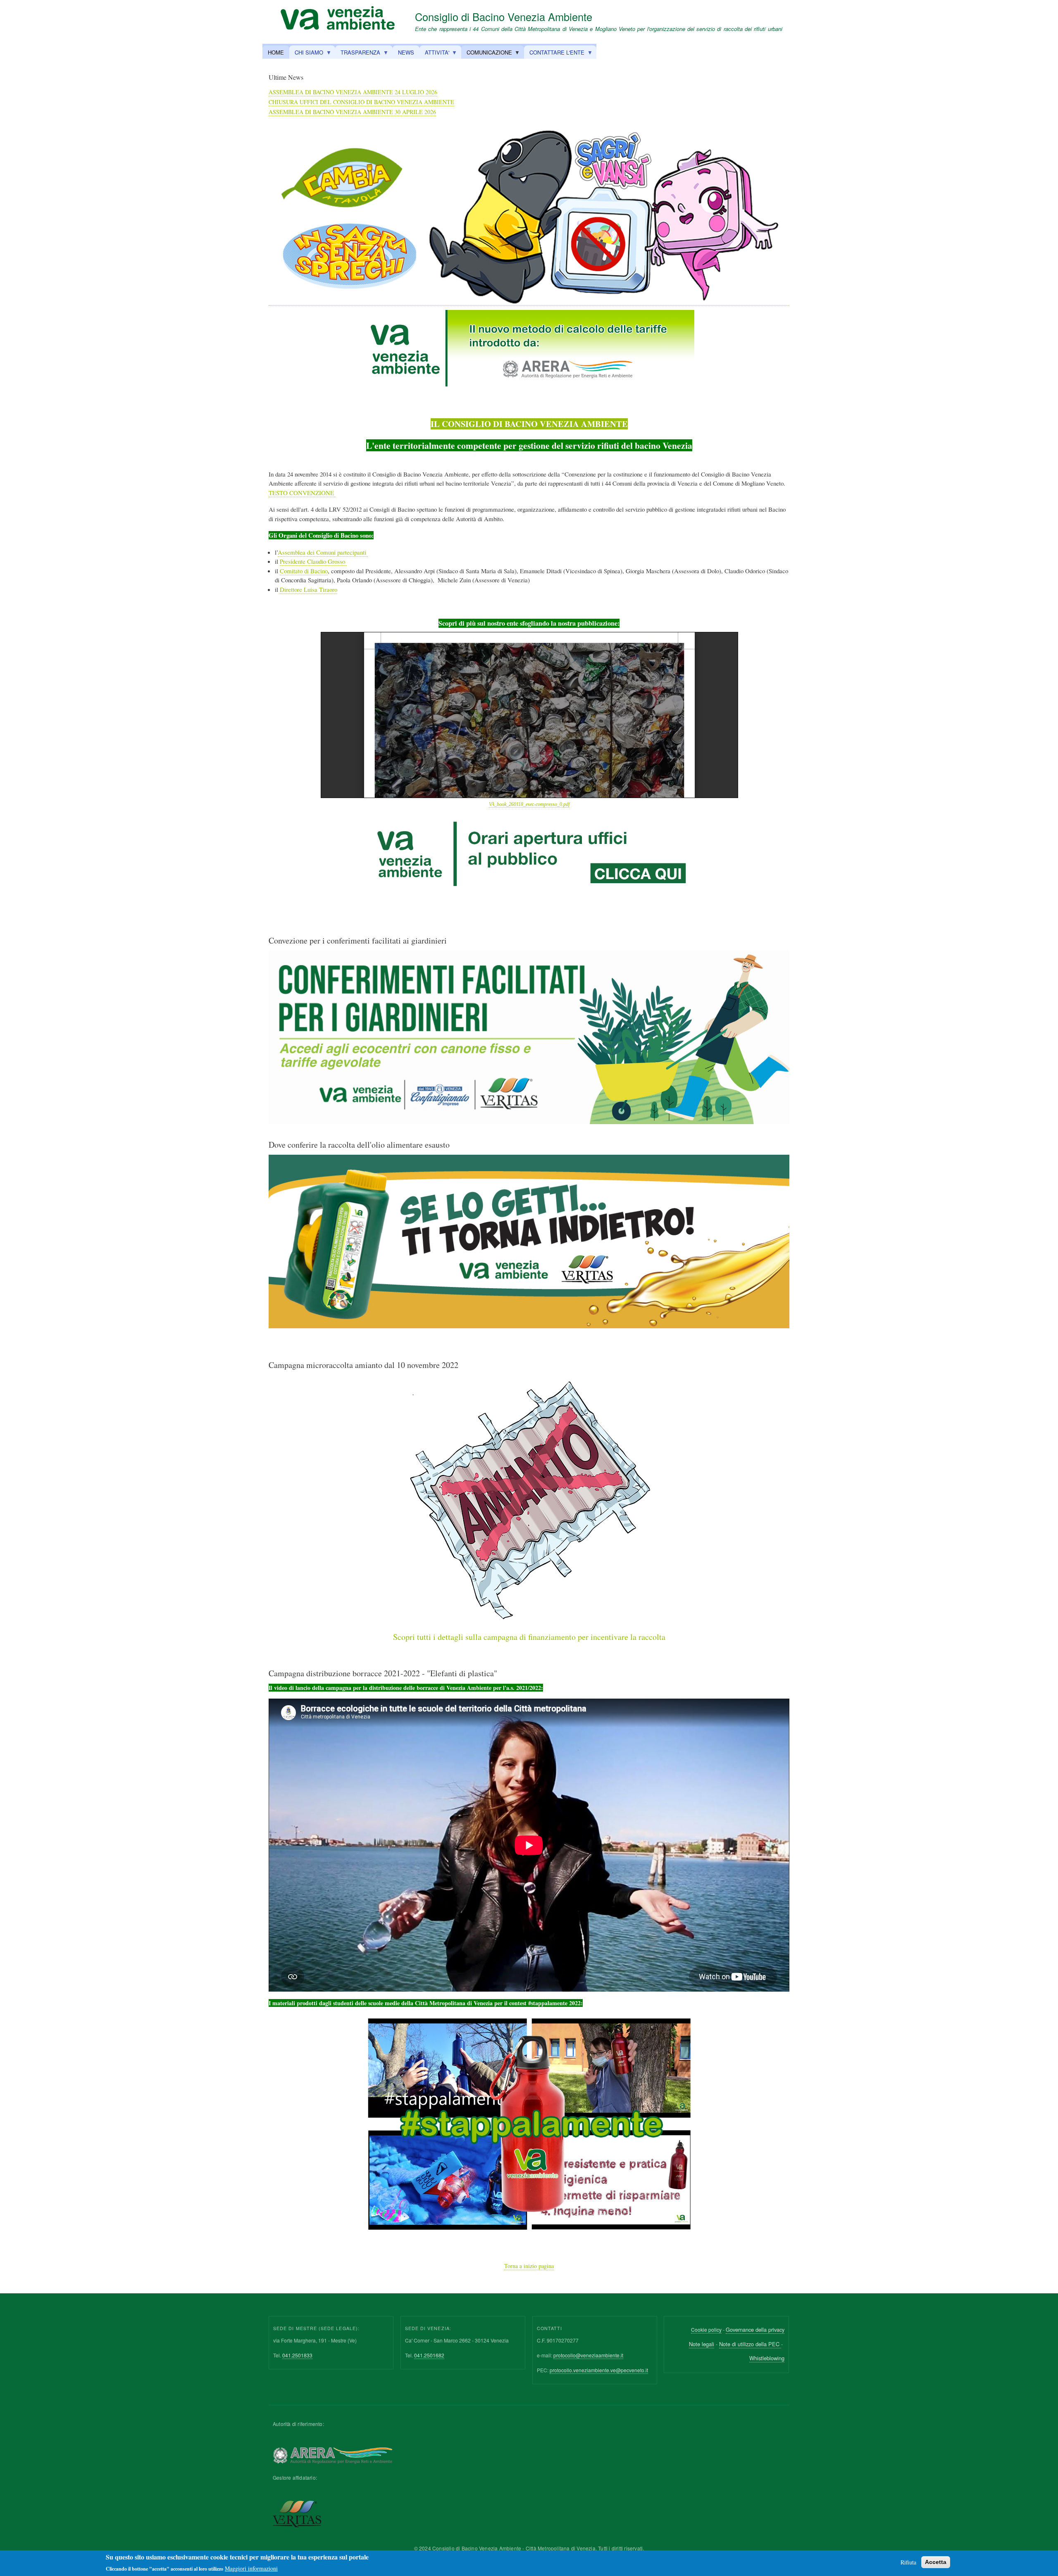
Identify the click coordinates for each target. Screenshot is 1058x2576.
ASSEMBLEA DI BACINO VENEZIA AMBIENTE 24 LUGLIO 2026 (353, 92)
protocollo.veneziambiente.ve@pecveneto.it (599, 2370)
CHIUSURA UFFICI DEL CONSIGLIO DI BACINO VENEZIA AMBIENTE (361, 102)
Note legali (702, 2344)
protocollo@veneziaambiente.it (588, 2355)
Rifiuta (908, 2562)
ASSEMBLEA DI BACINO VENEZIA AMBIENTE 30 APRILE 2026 (352, 112)
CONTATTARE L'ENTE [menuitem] (554, 54)
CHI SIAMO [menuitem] (306, 54)
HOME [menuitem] (276, 52)
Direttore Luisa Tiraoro (309, 589)
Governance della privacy (755, 2329)
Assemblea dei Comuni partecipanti (323, 552)
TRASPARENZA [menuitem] (358, 54)
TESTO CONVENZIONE (302, 493)
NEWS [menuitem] (406, 52)
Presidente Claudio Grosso (313, 561)
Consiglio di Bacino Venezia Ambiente (504, 17)
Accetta (936, 2562)
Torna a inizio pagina (529, 2266)
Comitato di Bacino (304, 571)
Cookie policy (706, 2329)
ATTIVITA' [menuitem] (434, 54)
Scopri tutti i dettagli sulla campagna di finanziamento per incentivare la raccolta (529, 1637)
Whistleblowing (767, 2358)
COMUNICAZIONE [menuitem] (487, 54)
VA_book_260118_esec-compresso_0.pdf (529, 804)
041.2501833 (297, 2355)
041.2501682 (429, 2355)
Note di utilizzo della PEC (750, 2344)
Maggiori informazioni (251, 2568)
